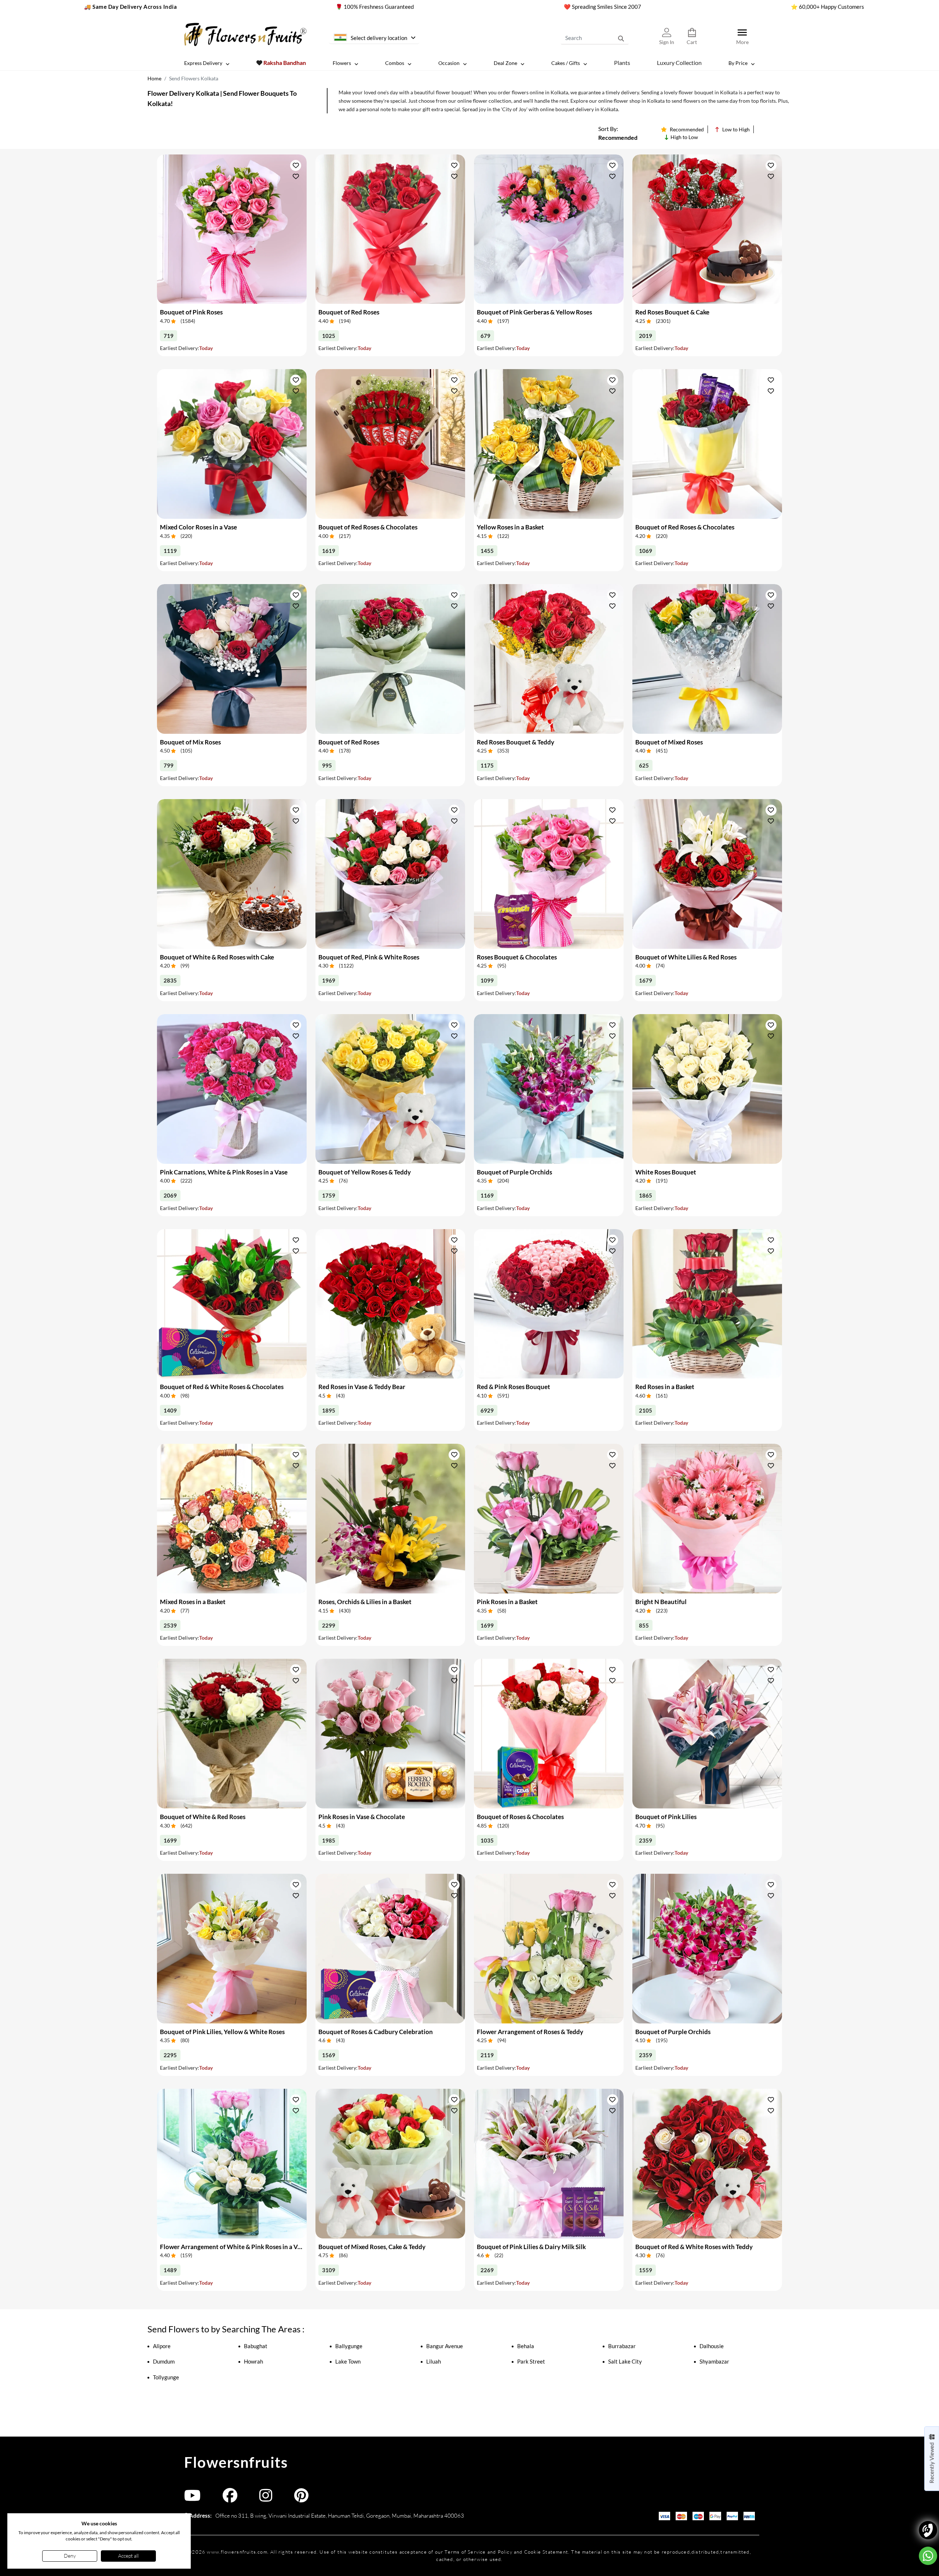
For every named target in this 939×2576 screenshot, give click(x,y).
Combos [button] (395, 63)
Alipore (162, 2346)
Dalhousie (712, 2346)
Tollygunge (166, 2377)
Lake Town (348, 2361)
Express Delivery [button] (203, 63)
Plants (622, 63)
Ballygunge (349, 2346)
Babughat (256, 2346)
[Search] (621, 38)
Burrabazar (622, 2346)
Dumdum (164, 2361)
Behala (526, 2346)
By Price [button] (738, 63)
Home (154, 78)
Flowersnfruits (236, 2462)
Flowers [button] (342, 63)
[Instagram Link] (266, 2499)
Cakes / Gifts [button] (566, 63)
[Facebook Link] (230, 2499)
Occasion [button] (449, 63)
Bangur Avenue (445, 2346)
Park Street (531, 2361)
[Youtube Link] (192, 2499)
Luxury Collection (679, 63)
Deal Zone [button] (505, 63)
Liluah (434, 2361)
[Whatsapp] (928, 2556)
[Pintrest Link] (301, 2499)
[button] (296, 165)
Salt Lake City (625, 2361)
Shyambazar (714, 2361)
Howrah (253, 2361)
